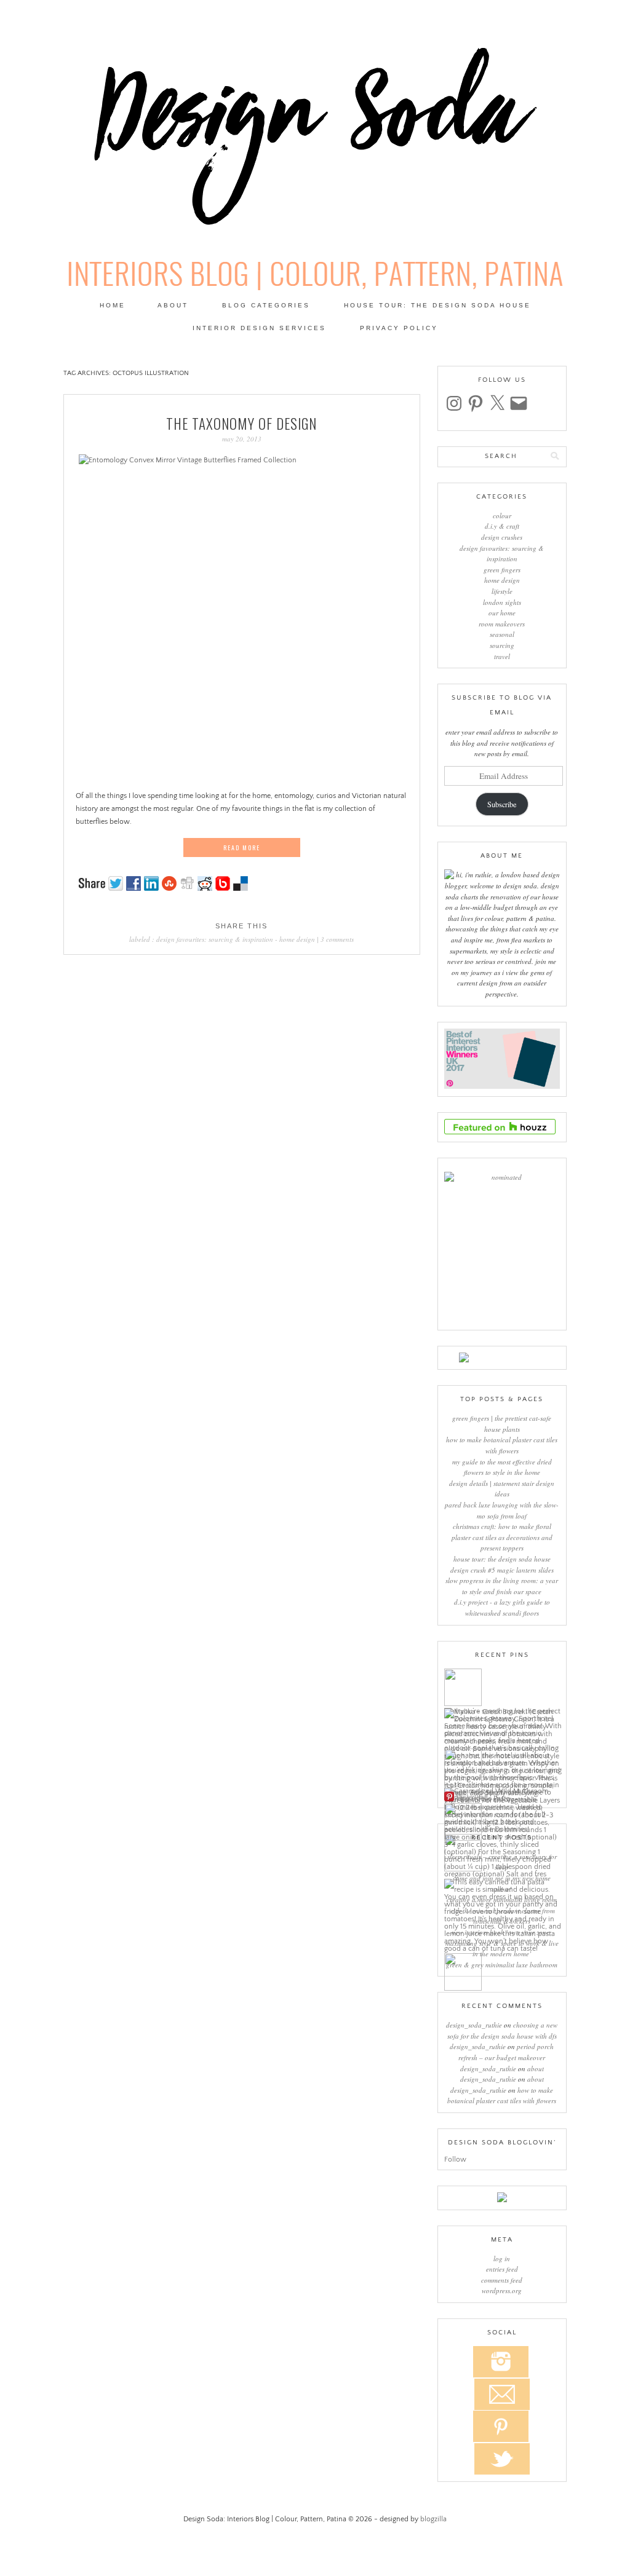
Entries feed (502, 2269)
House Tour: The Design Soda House (437, 305)
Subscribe (502, 804)
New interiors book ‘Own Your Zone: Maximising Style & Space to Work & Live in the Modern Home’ (502, 1943)
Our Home (502, 613)
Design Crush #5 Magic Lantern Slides (502, 1570)
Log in (502, 2258)
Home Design (297, 939)
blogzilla (433, 2519)
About (173, 305)
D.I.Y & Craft (502, 526)
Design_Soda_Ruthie (474, 2025)
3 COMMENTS (337, 939)
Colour (502, 516)
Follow (455, 2159)
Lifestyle (502, 591)
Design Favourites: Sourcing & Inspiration (215, 939)
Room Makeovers (502, 624)
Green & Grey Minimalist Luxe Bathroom (502, 1965)
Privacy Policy (399, 328)
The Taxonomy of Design (241, 424)
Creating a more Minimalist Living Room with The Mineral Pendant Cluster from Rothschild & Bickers (502, 1910)
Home (113, 305)
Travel (502, 656)
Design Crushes (502, 537)
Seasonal (502, 634)
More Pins (472, 1797)
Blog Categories (266, 305)
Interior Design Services (259, 328)
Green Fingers (502, 570)
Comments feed (502, 2280)
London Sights (502, 602)
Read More (242, 847)
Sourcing (502, 645)
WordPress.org (502, 2290)
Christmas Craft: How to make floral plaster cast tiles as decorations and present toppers (502, 1537)
